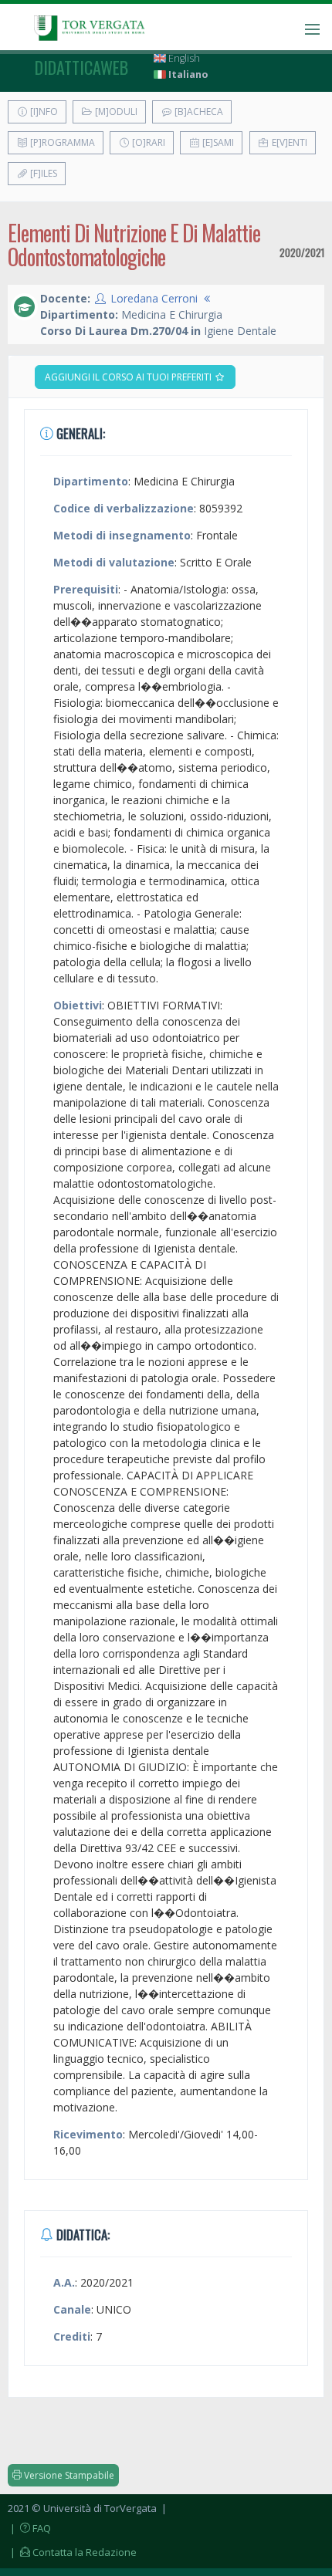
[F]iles (42, 173)
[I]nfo (43, 112)
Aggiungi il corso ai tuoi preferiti (129, 377)
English (183, 58)
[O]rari (147, 142)
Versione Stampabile (68, 2475)
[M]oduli (115, 112)
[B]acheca (198, 112)
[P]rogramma (61, 142)
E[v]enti (288, 142)
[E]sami (217, 142)
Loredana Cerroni (154, 298)
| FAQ (29, 2528)
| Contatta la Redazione (72, 2552)
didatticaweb (81, 67)
